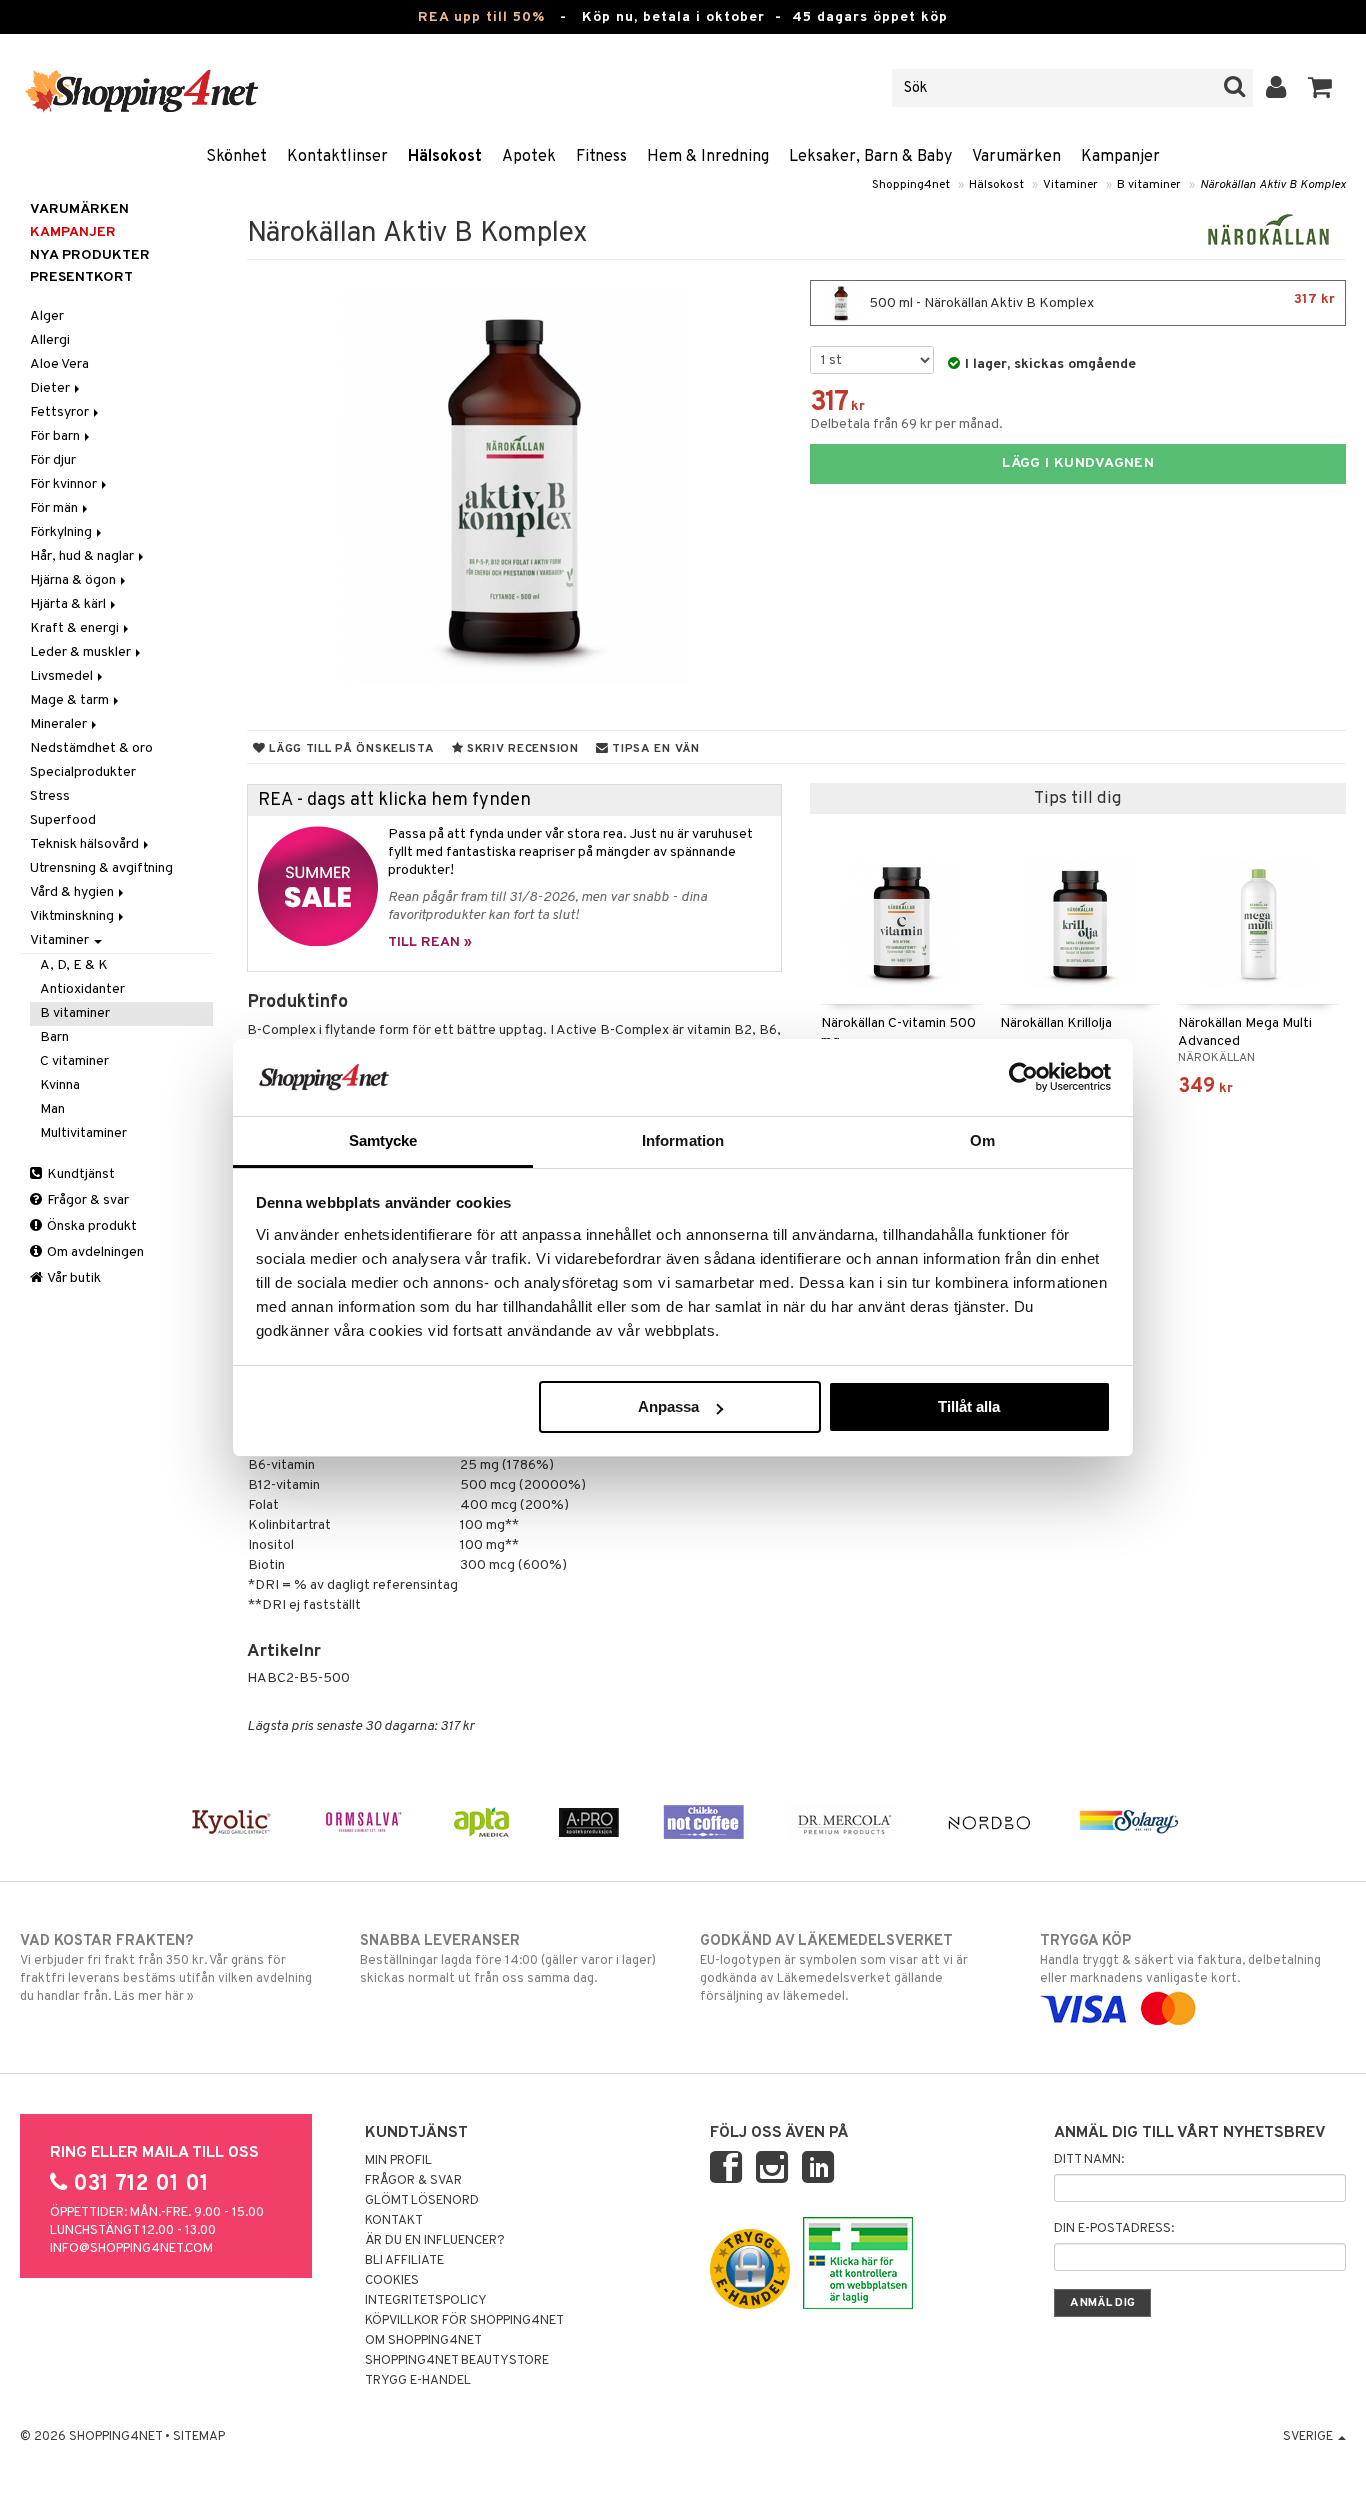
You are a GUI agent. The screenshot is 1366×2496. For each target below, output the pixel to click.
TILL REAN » (430, 942)
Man (52, 1109)
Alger (47, 316)
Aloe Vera (59, 364)
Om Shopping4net (423, 2341)
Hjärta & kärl (69, 604)
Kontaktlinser (337, 157)
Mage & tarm (71, 700)
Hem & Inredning (708, 157)
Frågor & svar (86, 1200)
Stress (50, 796)
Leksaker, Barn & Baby (870, 157)
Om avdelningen (94, 1252)
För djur (53, 460)
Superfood (63, 820)
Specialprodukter (83, 772)
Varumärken (1016, 157)
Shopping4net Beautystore (457, 2361)
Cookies (392, 2281)
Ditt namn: (1089, 2160)
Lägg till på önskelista (349, 749)
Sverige (1309, 2437)
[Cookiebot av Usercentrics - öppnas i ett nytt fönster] (1023, 1077)
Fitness (601, 157)
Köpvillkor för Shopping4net (464, 2321)
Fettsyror (61, 412)
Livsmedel (63, 676)
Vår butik (73, 1278)
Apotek (529, 157)
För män (55, 508)
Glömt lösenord (422, 2201)
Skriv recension (520, 749)
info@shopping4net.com (131, 2249)
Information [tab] (683, 1140)
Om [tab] (982, 1140)
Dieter (51, 388)
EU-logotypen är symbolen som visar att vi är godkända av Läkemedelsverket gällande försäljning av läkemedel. (834, 1968)
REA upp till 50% (481, 17)
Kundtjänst (79, 1174)
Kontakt (394, 2221)
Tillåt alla (969, 1406)
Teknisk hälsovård (86, 844)
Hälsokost (445, 157)
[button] (1320, 88)
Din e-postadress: (1114, 2229)
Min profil (398, 2161)
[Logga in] (1276, 88)
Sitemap (199, 2437)
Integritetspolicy (426, 2301)
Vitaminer (1070, 185)
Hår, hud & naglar (83, 556)
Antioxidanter (82, 989)
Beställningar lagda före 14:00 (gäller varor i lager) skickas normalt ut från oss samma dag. (508, 1959)
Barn (54, 1037)
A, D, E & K (74, 965)
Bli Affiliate (404, 2261)
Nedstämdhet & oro (91, 748)
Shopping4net (911, 185)
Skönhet (236, 157)
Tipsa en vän (653, 749)
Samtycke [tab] (383, 1140)
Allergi (50, 340)
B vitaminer (1149, 185)
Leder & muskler (82, 652)
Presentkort (81, 277)
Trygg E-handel (418, 2381)
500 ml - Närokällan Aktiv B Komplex (1100, 301)
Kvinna (60, 1085)
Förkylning (62, 532)
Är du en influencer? (435, 2241)
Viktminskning (73, 916)
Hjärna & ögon (74, 580)
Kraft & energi (76, 628)
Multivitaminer (83, 1133)
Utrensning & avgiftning (101, 868)
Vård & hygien (73, 892)
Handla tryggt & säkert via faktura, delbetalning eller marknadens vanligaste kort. (1180, 1959)
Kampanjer (1120, 157)
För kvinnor (65, 484)
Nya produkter (90, 255)
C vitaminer (74, 1061)
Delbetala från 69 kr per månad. (906, 424)
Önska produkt (90, 1226)
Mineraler (60, 724)
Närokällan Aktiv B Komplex (1273, 185)
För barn (56, 436)
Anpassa (668, 1406)
